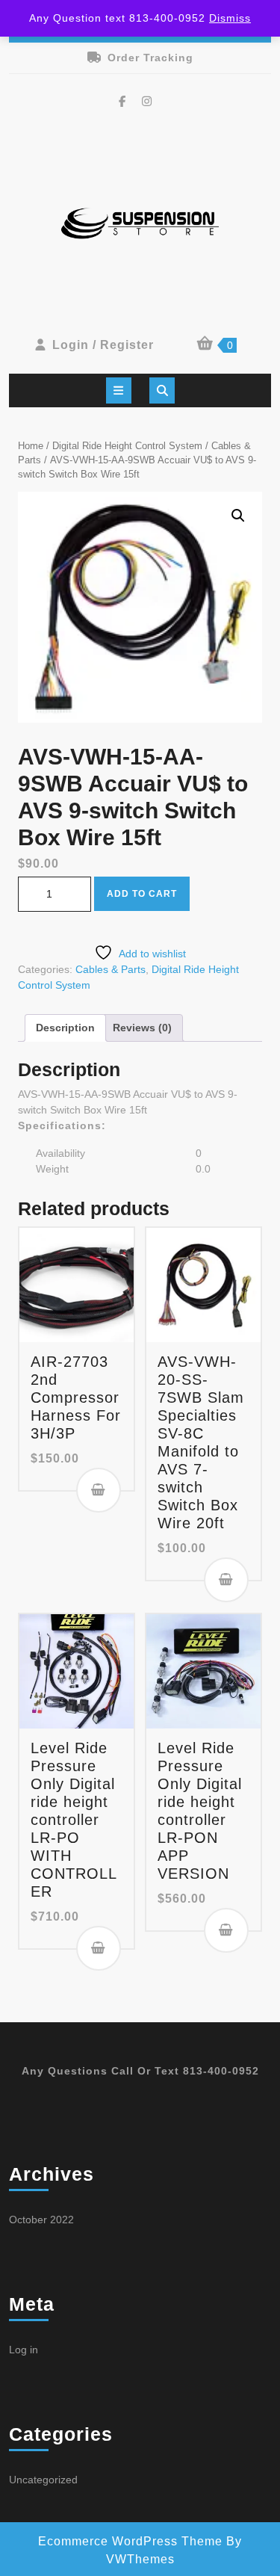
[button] (238, 516)
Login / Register (103, 345)
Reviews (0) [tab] (142, 1028)
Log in (24, 2350)
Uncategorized (43, 2480)
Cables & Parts (111, 969)
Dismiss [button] (230, 18)
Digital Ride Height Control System (127, 446)
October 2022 (41, 2220)
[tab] (119, 390)
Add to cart (142, 894)
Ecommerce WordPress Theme (130, 2541)
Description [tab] (65, 1028)
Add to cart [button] (99, 1490)
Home (31, 446)
